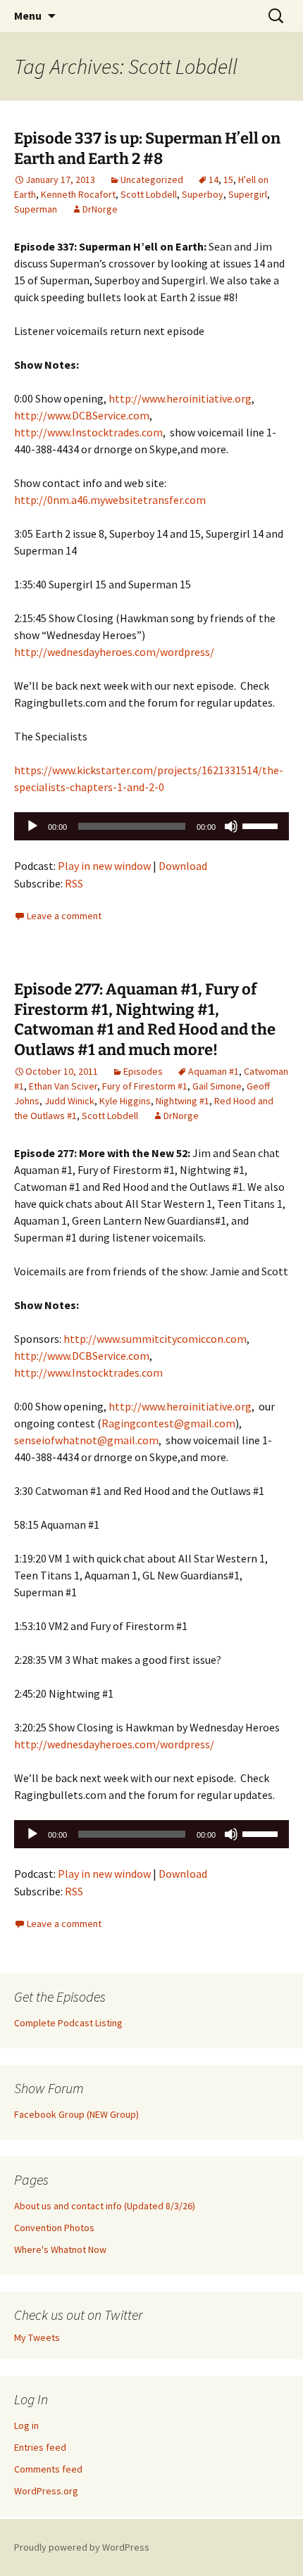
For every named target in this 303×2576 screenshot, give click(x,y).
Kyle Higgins (125, 1101)
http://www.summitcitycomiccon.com (155, 1339)
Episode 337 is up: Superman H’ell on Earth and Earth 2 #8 (147, 149)
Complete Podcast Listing (68, 2023)
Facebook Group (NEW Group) (76, 2114)
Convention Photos (54, 2228)
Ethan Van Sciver (63, 1086)
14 (214, 179)
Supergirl (248, 194)
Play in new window (104, 866)
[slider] (262, 825)
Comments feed (48, 2469)
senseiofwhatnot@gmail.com (86, 1440)
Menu (28, 15)
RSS (74, 883)
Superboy (203, 194)
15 (228, 179)
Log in (26, 2425)
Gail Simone (217, 1086)
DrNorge (100, 209)
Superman (36, 209)
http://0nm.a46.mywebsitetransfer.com (110, 500)
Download (183, 866)
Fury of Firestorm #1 (145, 1086)
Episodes (143, 1071)
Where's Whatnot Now (60, 2249)
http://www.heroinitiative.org (180, 398)
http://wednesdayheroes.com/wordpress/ (114, 652)
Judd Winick (69, 1101)
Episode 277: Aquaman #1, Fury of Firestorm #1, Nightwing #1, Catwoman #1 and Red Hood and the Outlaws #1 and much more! (145, 1019)
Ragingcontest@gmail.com (168, 1423)
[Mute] (231, 826)
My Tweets (37, 2337)
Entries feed (40, 2447)
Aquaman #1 (214, 1071)
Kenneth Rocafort (78, 194)
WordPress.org (46, 2491)
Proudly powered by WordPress (82, 2547)
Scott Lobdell (149, 194)
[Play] (32, 826)
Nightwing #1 (183, 1101)
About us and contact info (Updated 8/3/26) (105, 2206)
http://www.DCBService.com (82, 415)
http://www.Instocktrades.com (88, 432)
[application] (151, 826)
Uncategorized (152, 179)
